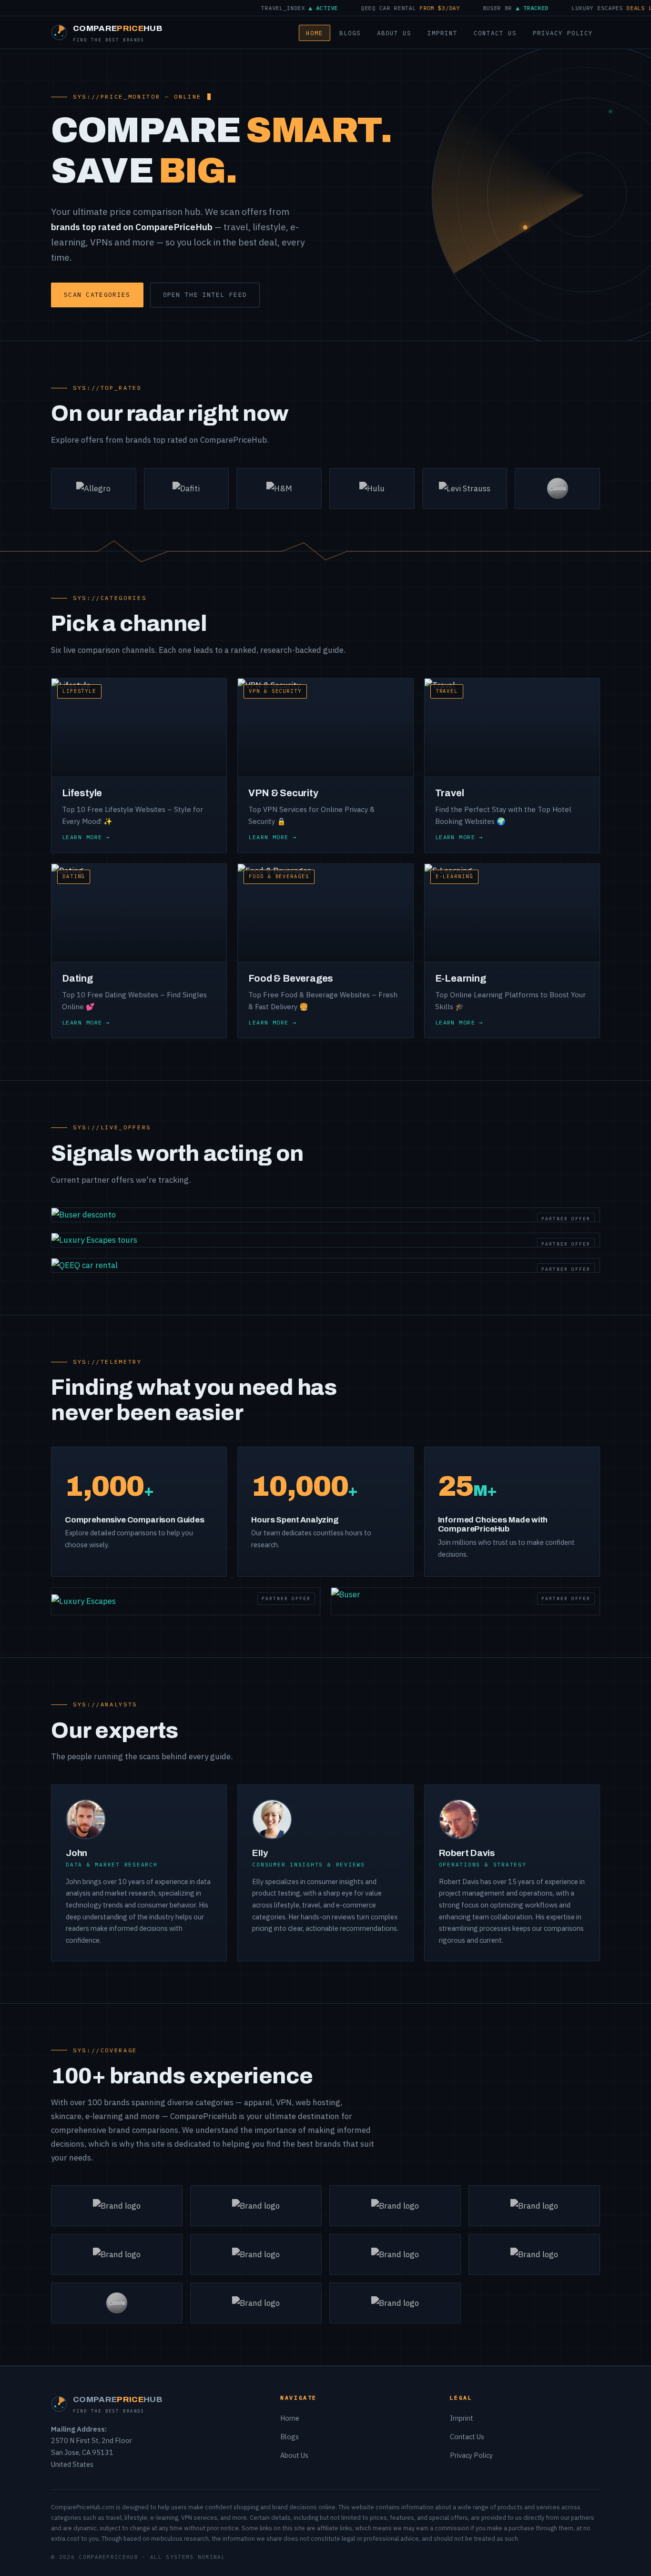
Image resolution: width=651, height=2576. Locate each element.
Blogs (350, 33)
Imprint (442, 33)
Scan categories (97, 295)
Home (315, 33)
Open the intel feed (205, 295)
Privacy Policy (563, 33)
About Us (394, 33)
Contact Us (495, 33)
